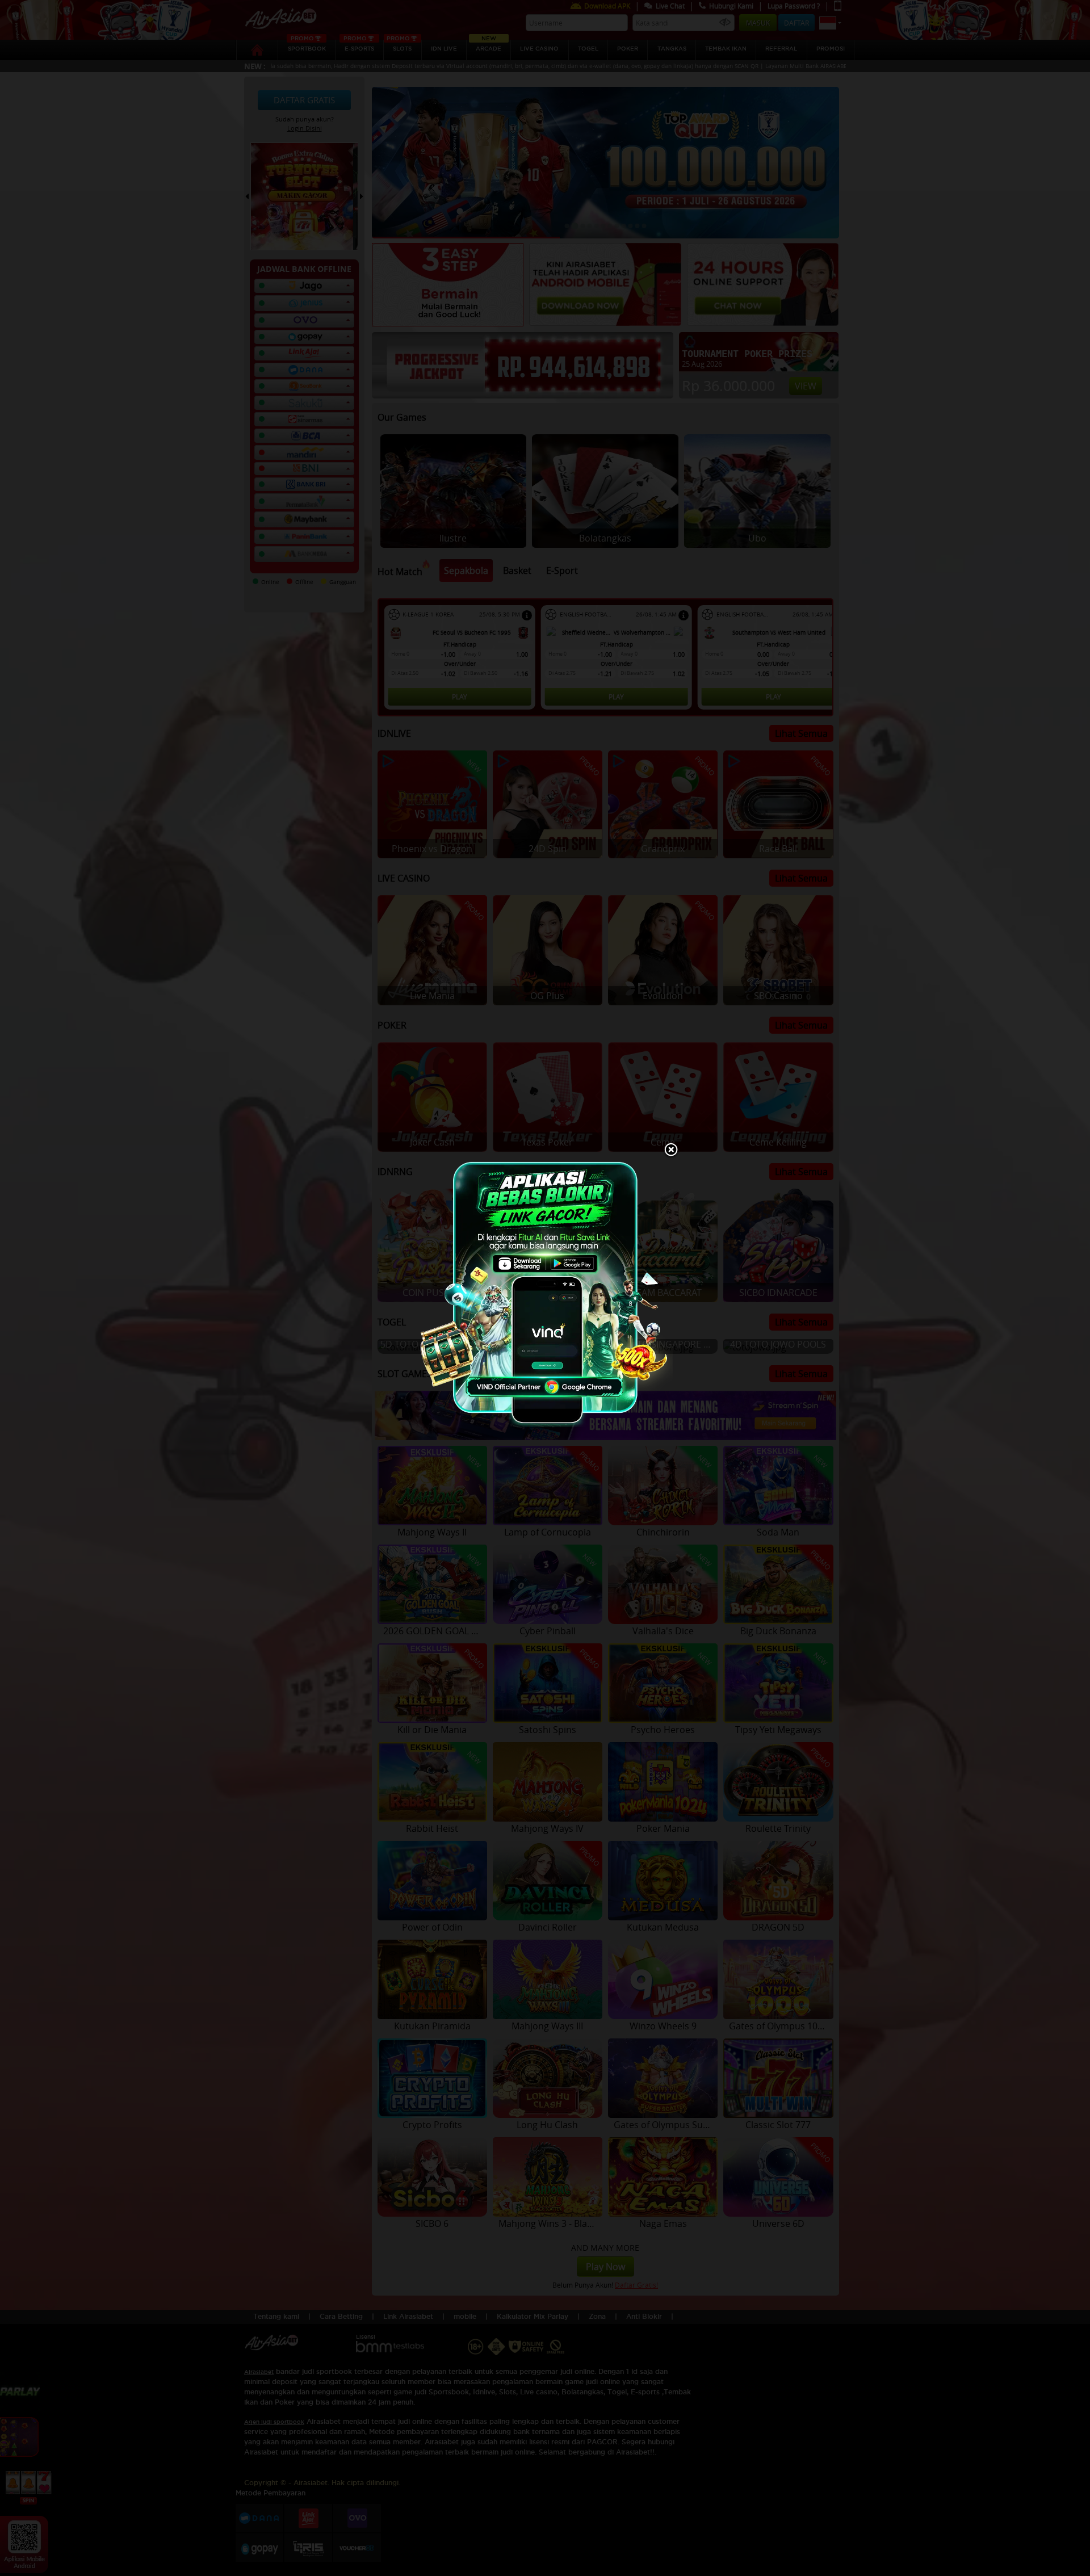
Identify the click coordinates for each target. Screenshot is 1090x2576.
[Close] (671, 1151)
